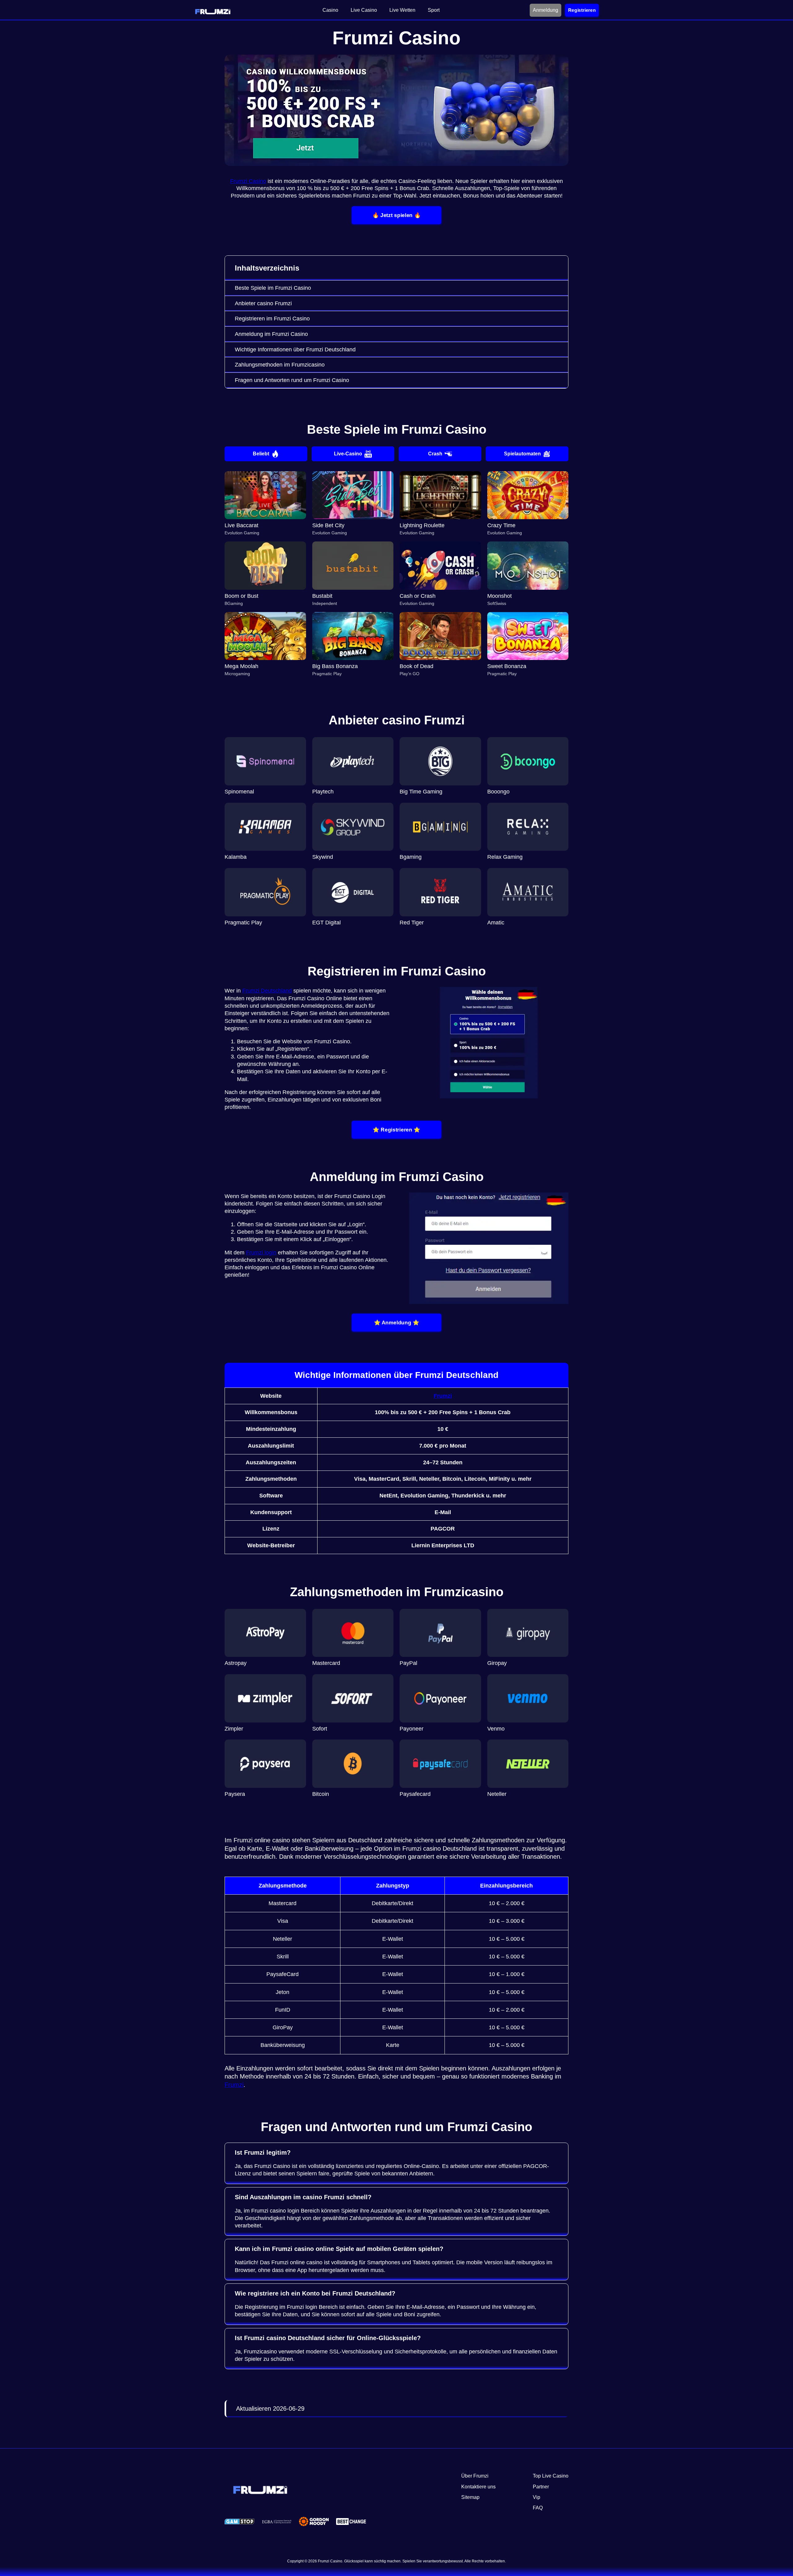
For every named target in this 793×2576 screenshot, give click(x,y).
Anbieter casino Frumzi (263, 303)
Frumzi (443, 1396)
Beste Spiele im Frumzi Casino (273, 288)
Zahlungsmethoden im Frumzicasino (280, 365)
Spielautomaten (522, 454)
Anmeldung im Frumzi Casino (271, 334)
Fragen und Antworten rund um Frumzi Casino (292, 380)
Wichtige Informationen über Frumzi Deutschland (295, 350)
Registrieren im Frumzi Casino (272, 319)
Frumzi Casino (248, 181)
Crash (435, 454)
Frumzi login (261, 1253)
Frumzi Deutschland (267, 991)
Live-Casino (348, 454)
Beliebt (261, 454)
